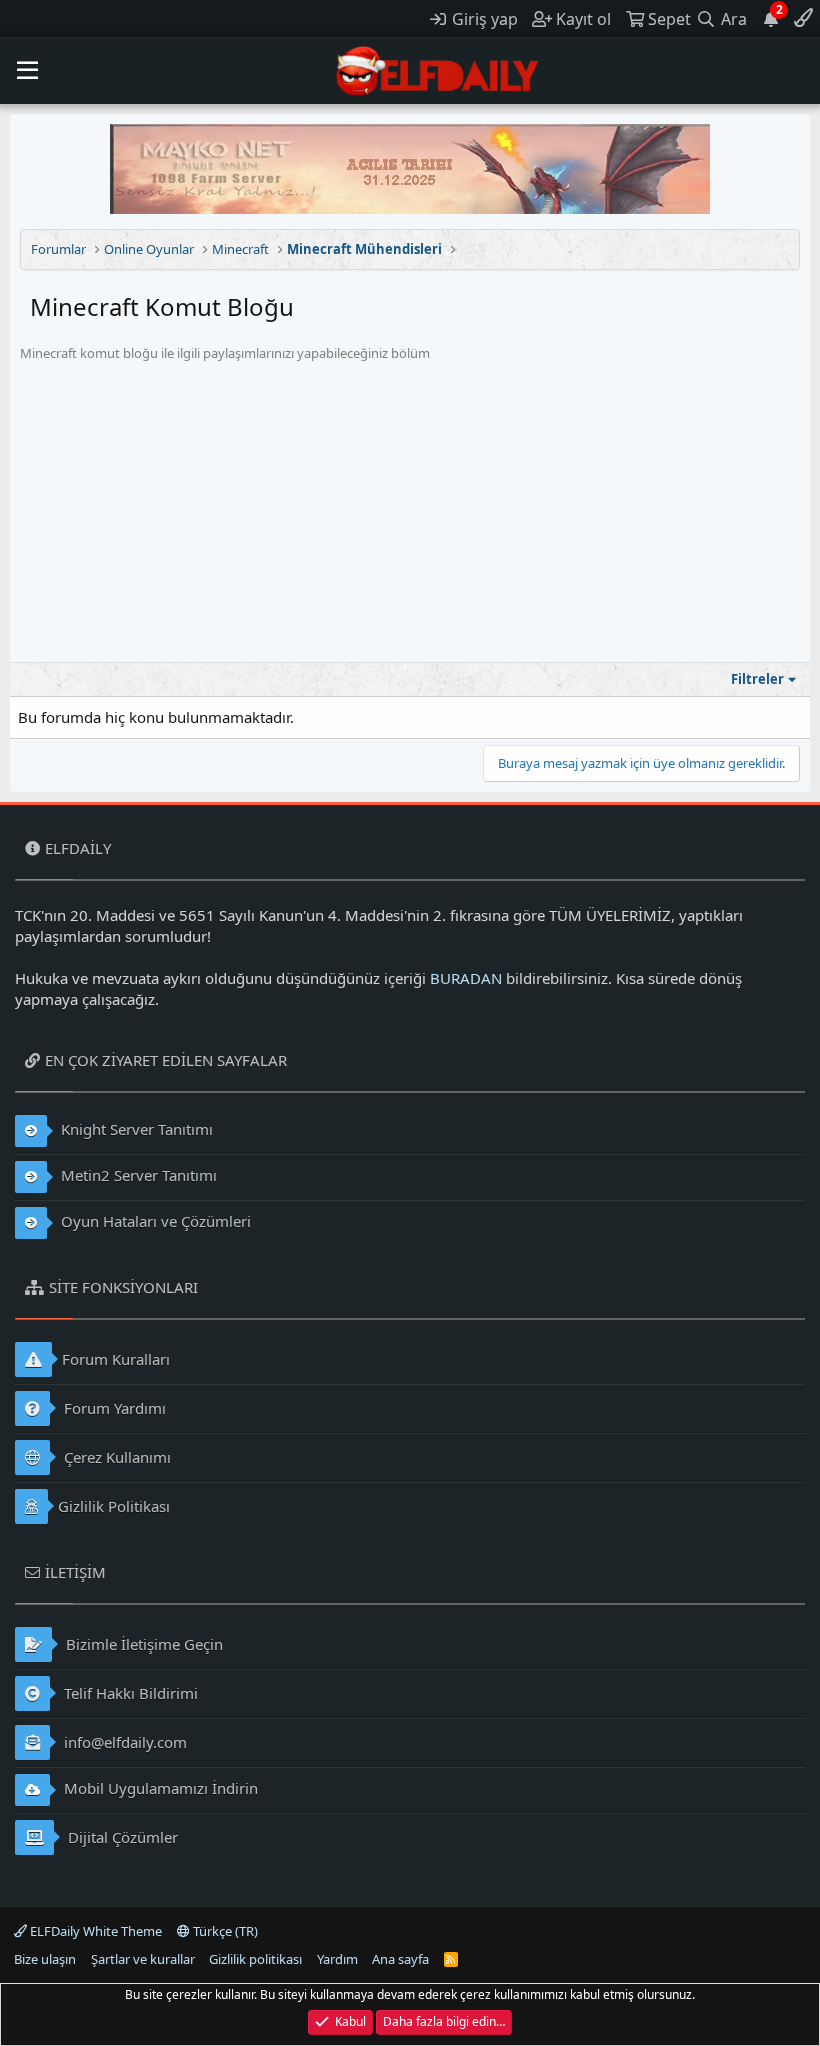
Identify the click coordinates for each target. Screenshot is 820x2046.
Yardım (337, 1959)
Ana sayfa (400, 1959)
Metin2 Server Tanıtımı (137, 1175)
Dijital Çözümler (121, 1837)
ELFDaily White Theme (94, 1931)
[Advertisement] (410, 512)
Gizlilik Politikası (114, 1506)
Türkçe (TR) (224, 1931)
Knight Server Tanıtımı (135, 1129)
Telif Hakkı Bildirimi (129, 1693)
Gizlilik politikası (255, 1959)
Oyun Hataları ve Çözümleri (154, 1221)
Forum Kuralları (116, 1359)
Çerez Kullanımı (115, 1457)
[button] (27, 71)
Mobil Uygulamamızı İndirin (159, 1788)
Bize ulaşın (45, 1959)
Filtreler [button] (757, 679)
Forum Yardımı (113, 1408)
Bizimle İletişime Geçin (142, 1644)
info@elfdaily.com (123, 1742)
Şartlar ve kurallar (143, 1959)
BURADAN (466, 978)
